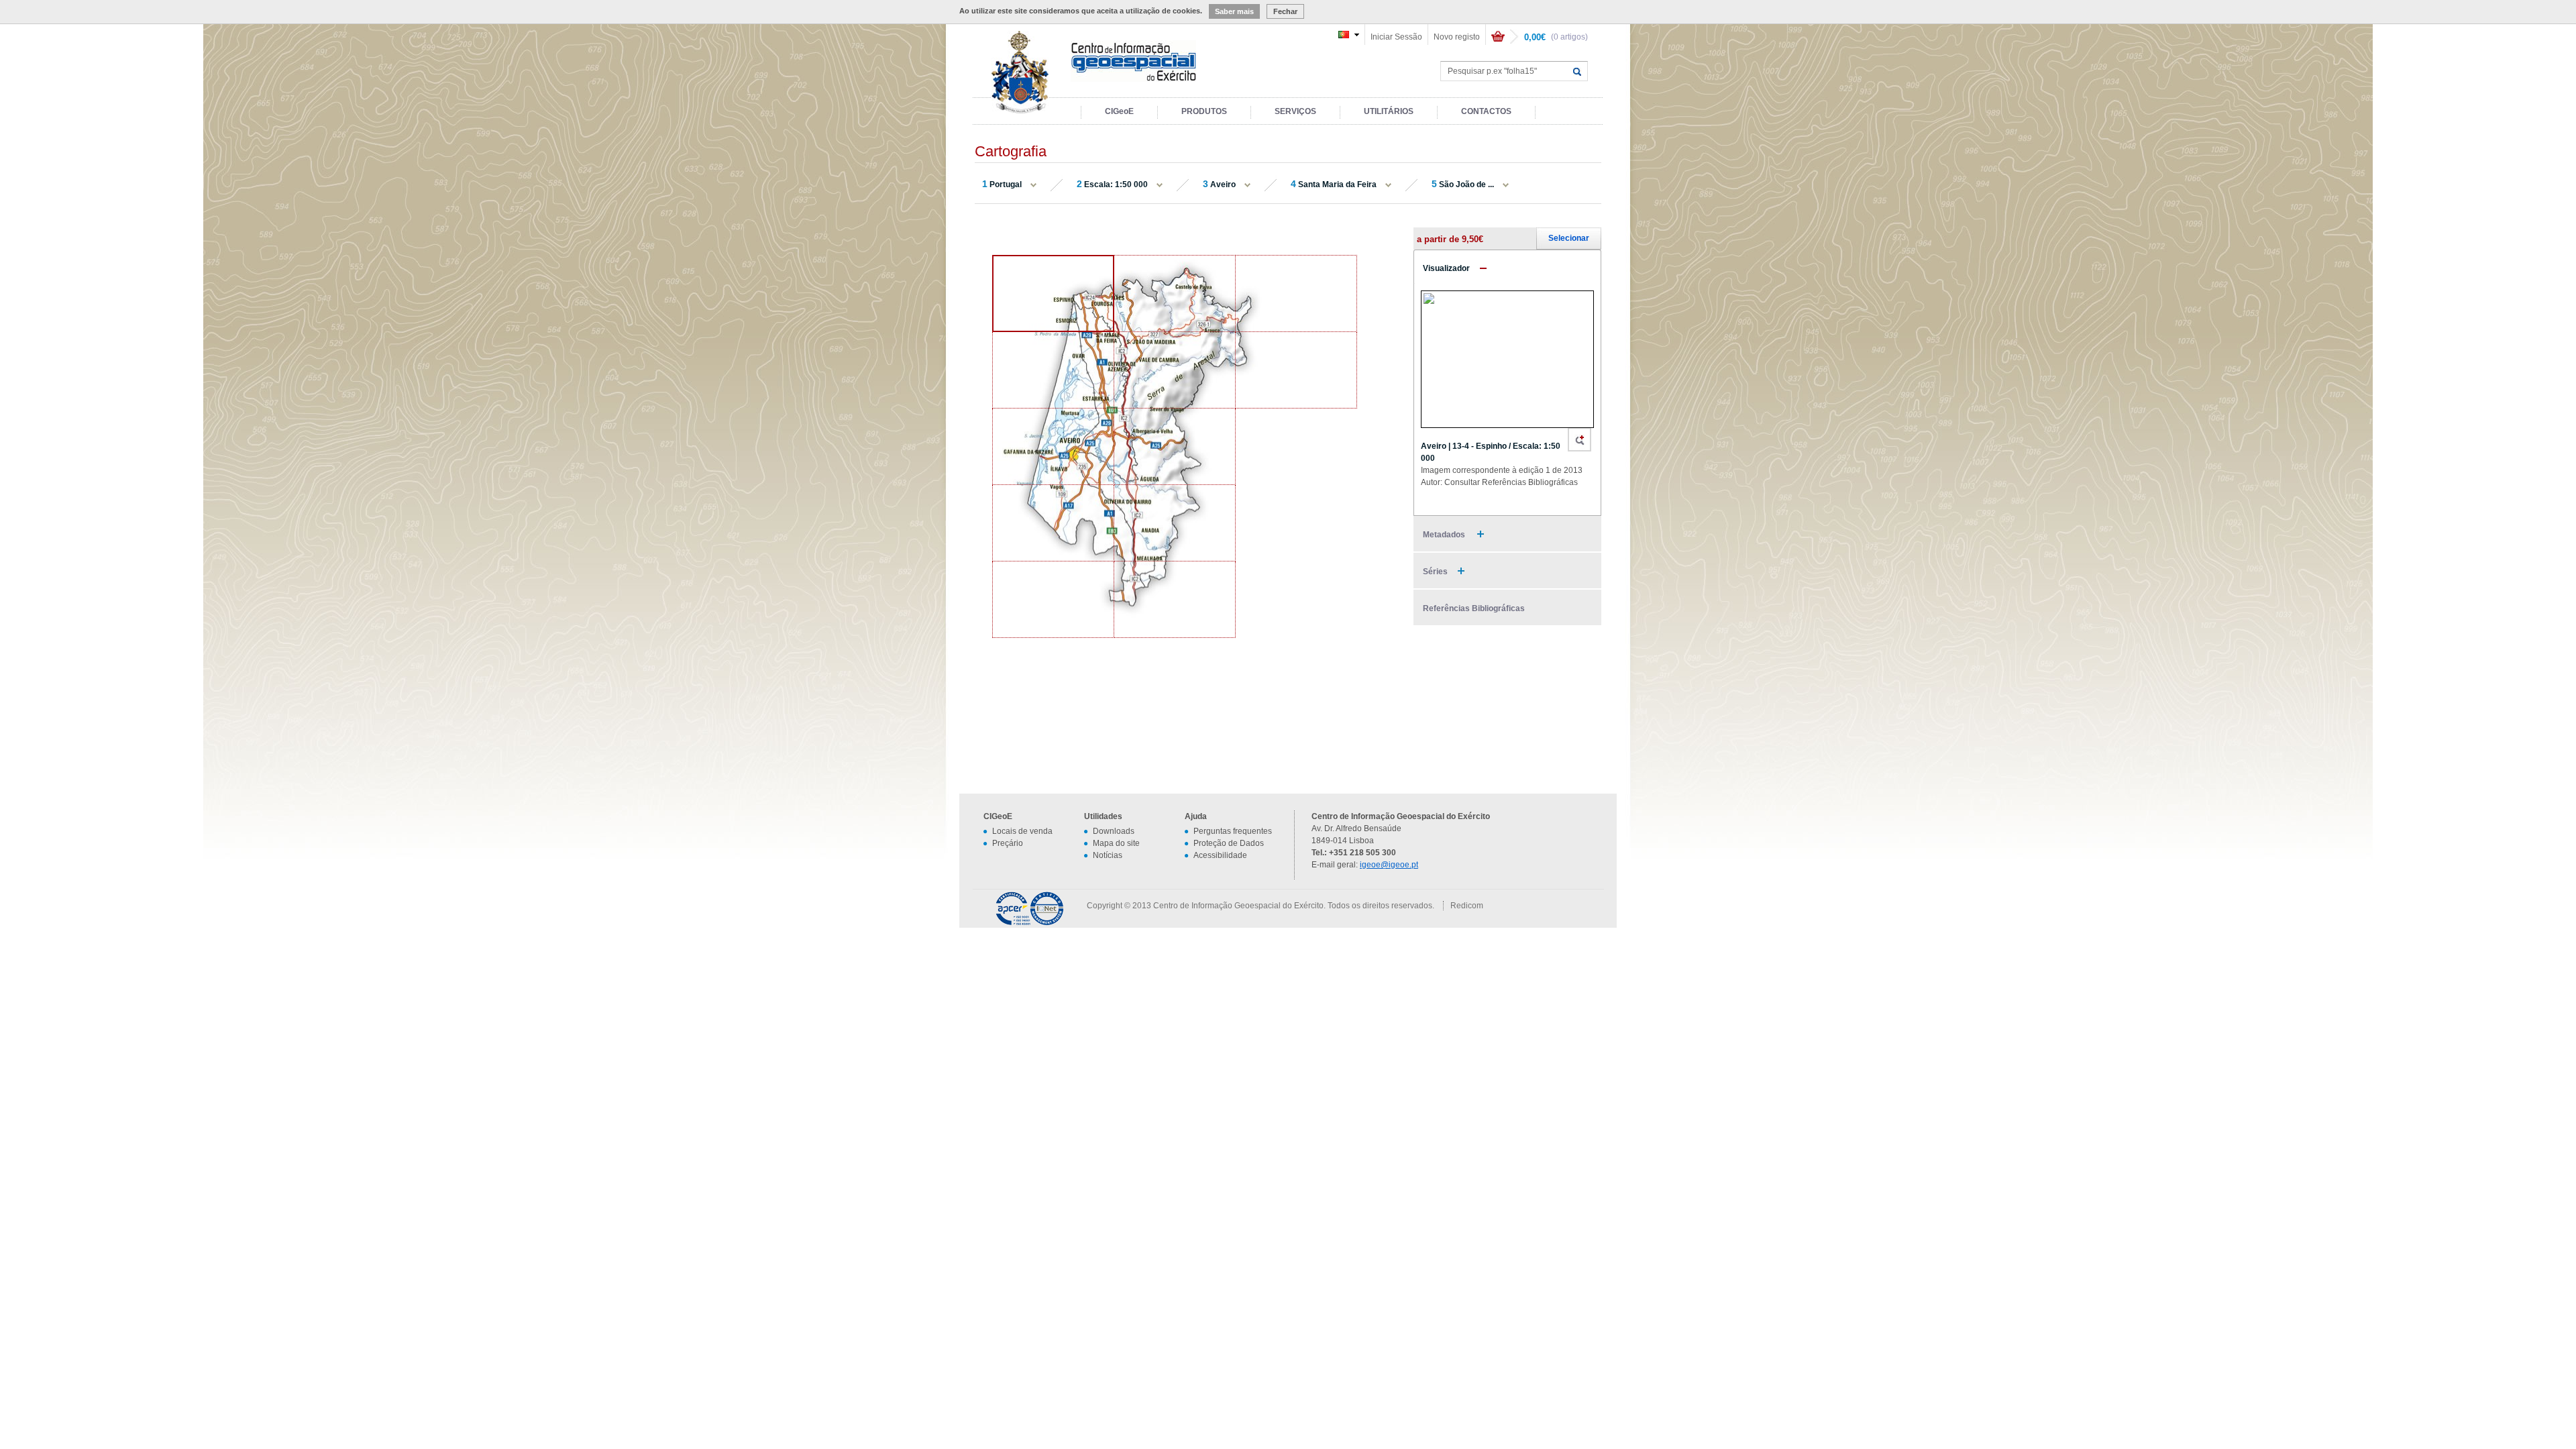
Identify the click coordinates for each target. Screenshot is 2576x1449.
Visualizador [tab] (1446, 268)
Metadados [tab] (1445, 535)
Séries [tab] (1435, 572)
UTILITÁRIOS (1389, 111)
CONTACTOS (1486, 111)
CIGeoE (1119, 111)
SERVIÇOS (1295, 111)
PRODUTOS (1204, 111)
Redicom (1467, 906)
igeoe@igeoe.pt (1389, 865)
